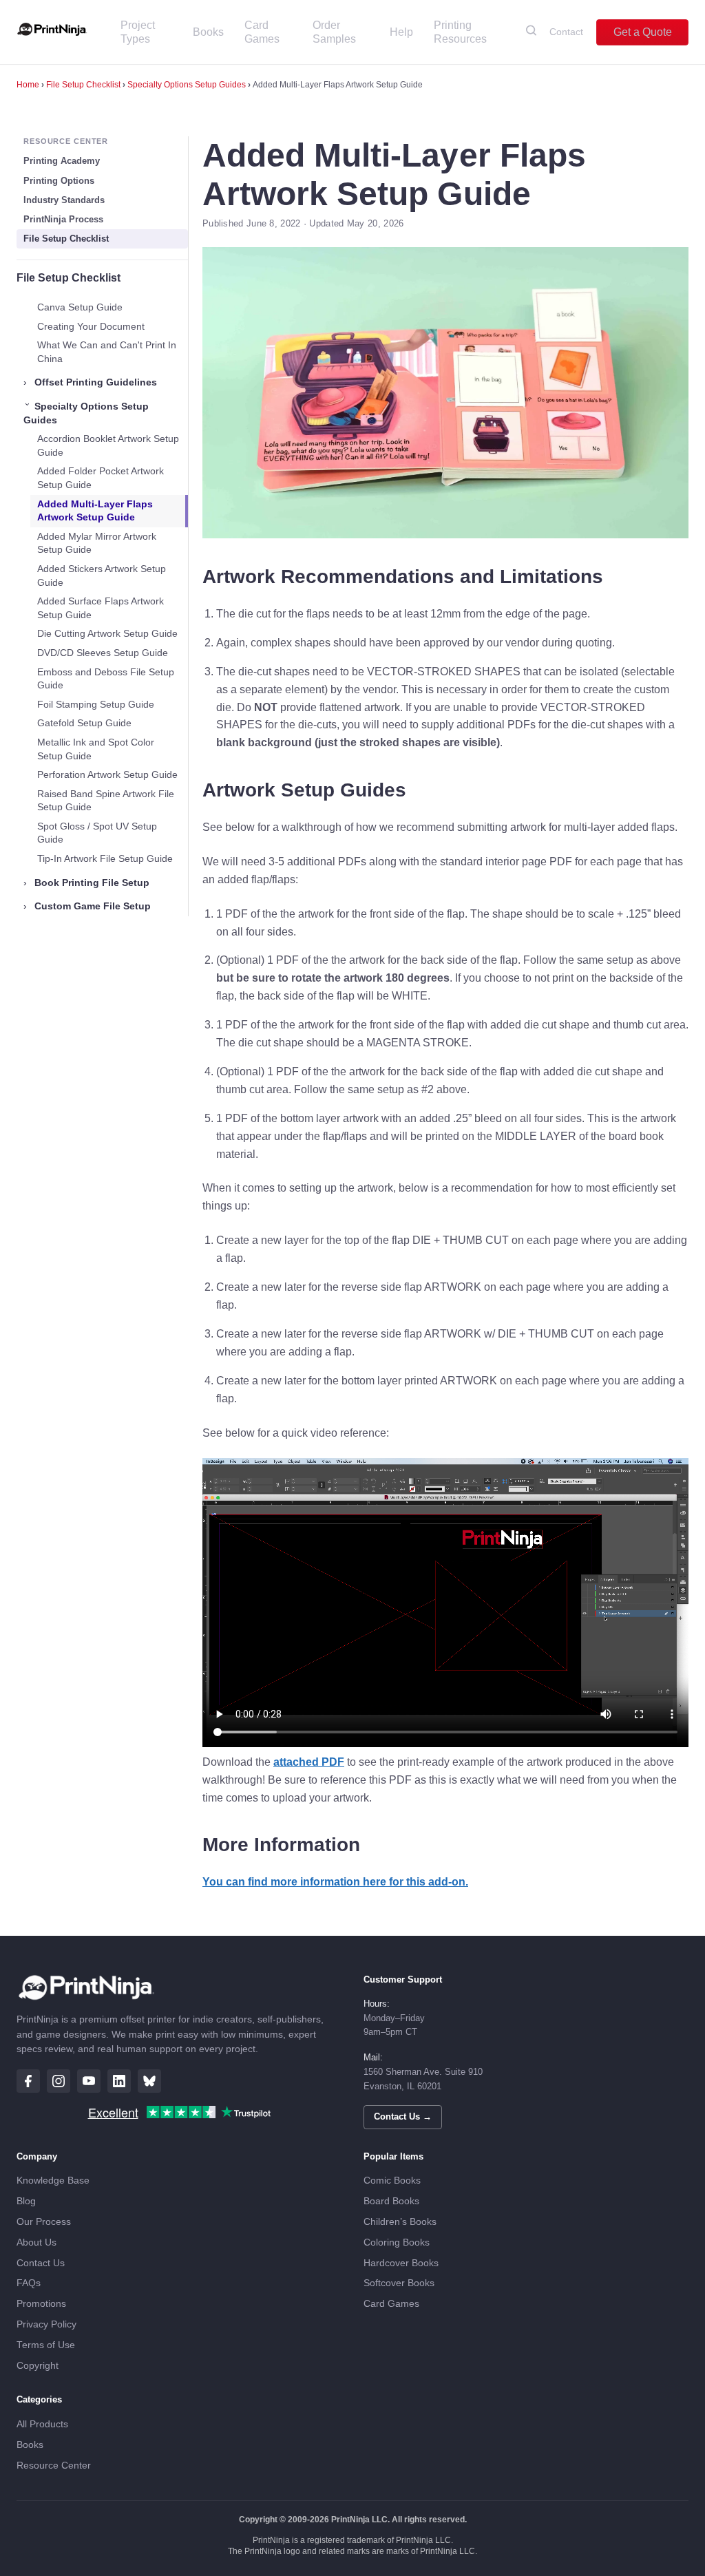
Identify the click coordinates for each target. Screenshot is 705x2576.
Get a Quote (643, 32)
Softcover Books (399, 2283)
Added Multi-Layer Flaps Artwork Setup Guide (95, 511)
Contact (566, 32)
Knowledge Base (53, 2181)
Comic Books (392, 2181)
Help (401, 32)
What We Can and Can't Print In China (107, 352)
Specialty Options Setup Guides (187, 85)
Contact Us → (403, 2116)
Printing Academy (62, 161)
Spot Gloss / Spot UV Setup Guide (97, 833)
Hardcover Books (401, 2263)
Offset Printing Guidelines (90, 382)
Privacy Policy (46, 2324)
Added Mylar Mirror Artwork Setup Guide (97, 543)
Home (28, 85)
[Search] (531, 32)
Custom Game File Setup (87, 906)
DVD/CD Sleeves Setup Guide (103, 653)
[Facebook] (28, 2081)
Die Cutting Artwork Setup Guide (107, 633)
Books (208, 32)
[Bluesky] (149, 2081)
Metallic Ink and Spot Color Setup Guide (96, 749)
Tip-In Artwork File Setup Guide (105, 858)
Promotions (41, 2304)
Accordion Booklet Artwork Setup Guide (108, 445)
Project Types (138, 32)
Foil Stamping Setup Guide (96, 704)
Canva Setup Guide (80, 307)
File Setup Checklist (83, 85)
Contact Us (41, 2263)
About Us (36, 2242)
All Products (42, 2424)
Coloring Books (397, 2242)
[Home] (52, 32)
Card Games (262, 32)
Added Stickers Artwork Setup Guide (102, 576)
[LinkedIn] (119, 2081)
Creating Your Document (91, 326)
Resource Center (54, 2466)
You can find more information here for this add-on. (335, 1882)
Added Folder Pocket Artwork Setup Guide (101, 478)
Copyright (38, 2366)
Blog (26, 2201)
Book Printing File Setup (86, 883)
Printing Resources (460, 32)
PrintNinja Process (63, 219)
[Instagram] (59, 2081)
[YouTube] (89, 2081)
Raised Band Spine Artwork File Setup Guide (106, 801)
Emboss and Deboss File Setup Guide (106, 679)
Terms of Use (46, 2345)
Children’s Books (400, 2222)
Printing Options (59, 181)
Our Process (44, 2222)
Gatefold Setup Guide (84, 723)
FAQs (29, 2283)
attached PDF (309, 1762)
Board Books (391, 2201)
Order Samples (334, 32)
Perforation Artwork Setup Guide (107, 774)
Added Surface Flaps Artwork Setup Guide (101, 608)
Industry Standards (64, 200)
